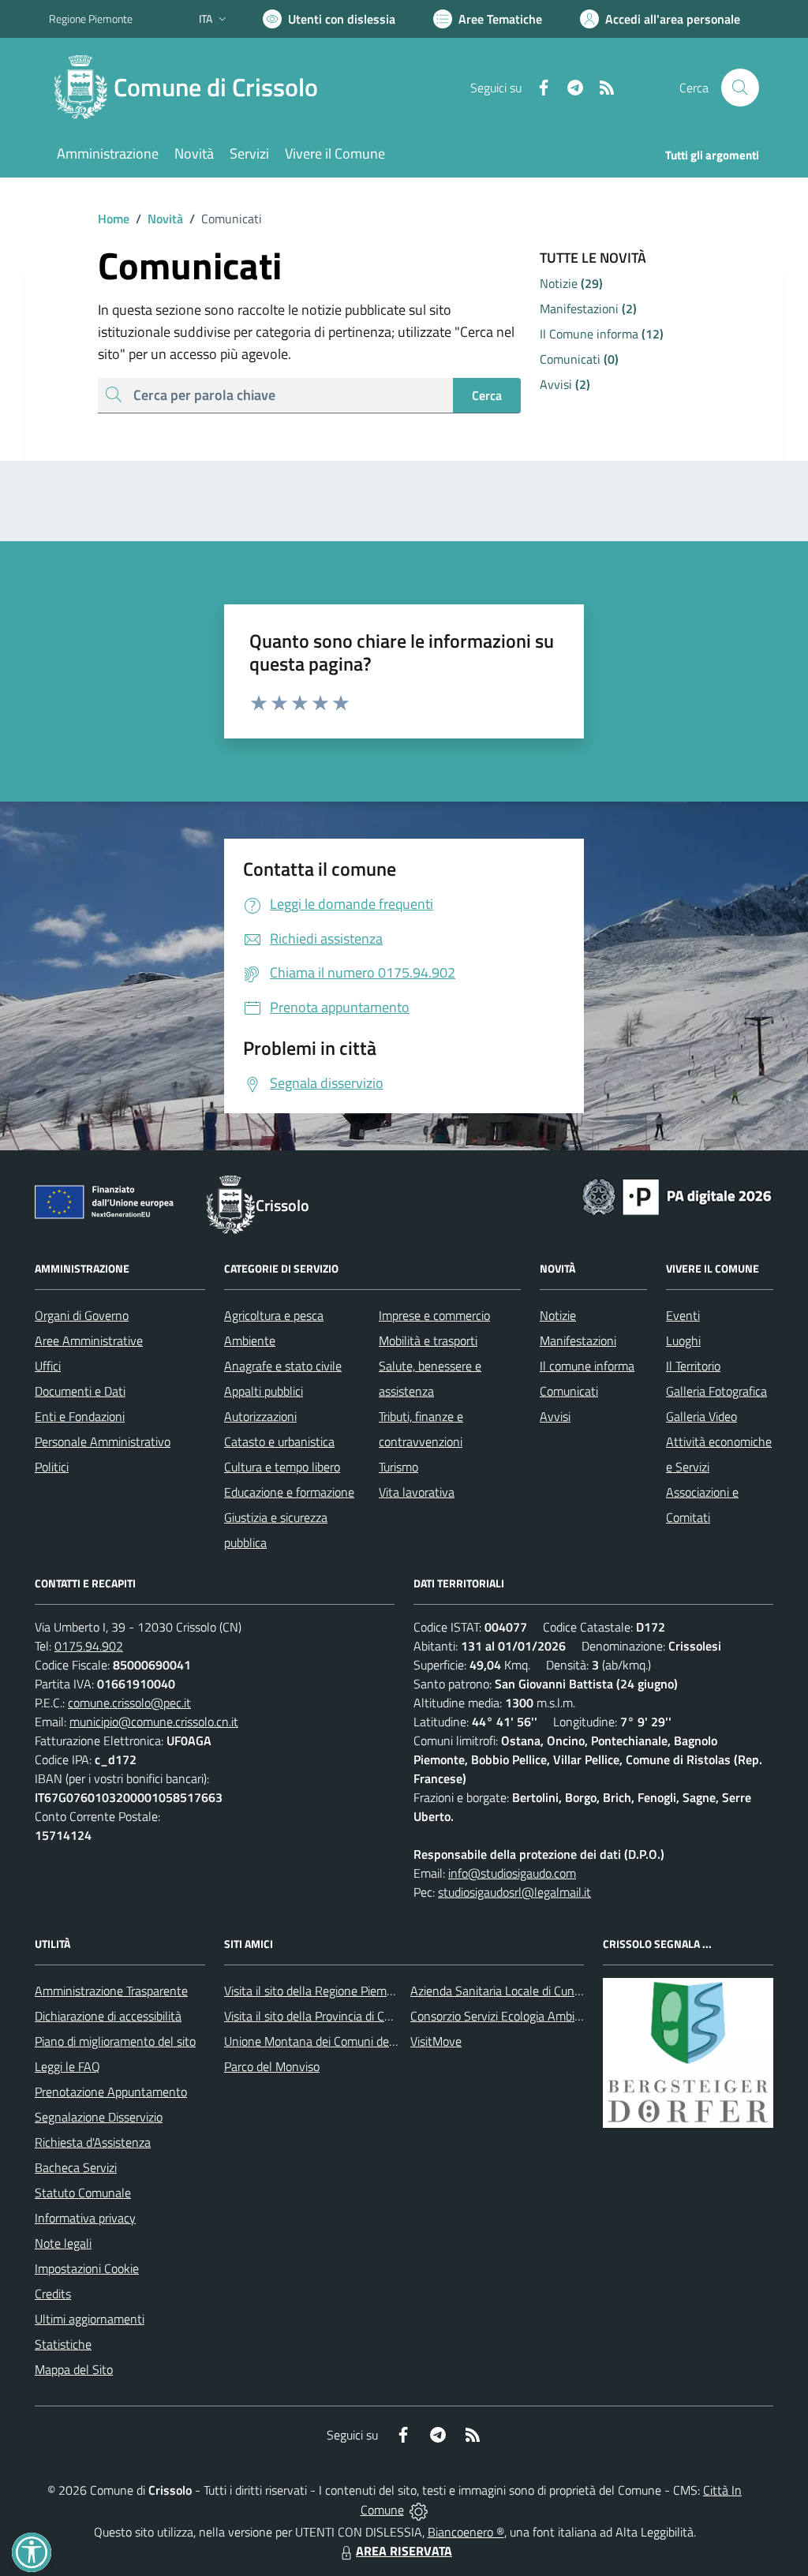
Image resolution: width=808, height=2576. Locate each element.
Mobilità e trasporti (428, 1340)
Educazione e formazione (289, 1492)
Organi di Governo (82, 1315)
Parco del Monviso (272, 2066)
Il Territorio (693, 1366)
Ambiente (250, 1340)
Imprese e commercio (434, 1315)
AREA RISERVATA (404, 2551)
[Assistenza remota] (419, 2510)
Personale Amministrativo (103, 1441)
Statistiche (63, 2344)
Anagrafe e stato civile (283, 1366)
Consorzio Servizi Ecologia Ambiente (505, 2016)
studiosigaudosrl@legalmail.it (514, 1892)
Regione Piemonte (91, 19)
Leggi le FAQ (67, 2066)
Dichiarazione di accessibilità (108, 2016)
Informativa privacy (85, 2218)
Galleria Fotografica (716, 1391)
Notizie (558, 1315)
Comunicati (569, 1391)
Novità (159, 219)
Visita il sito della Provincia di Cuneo (317, 2016)
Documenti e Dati (80, 1391)
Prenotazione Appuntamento (111, 2092)
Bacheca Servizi (76, 2167)
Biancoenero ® (466, 2532)
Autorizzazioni (260, 1416)
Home (114, 219)
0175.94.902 (89, 1646)
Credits (53, 2294)
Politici (52, 1467)
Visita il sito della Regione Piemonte (318, 1991)
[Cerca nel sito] (740, 88)
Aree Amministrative (89, 1340)
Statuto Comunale (83, 2193)
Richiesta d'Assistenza (93, 2142)
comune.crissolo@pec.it (129, 1703)
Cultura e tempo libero (282, 1467)
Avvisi (555, 1416)
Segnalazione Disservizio (99, 2117)
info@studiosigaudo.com (512, 1873)
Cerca (487, 395)
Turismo (398, 1467)
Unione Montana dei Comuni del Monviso (332, 2041)
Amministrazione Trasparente (111, 1991)
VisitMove (436, 2041)
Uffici (48, 1366)
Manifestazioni (578, 1340)
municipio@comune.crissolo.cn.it (154, 1722)
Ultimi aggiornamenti (90, 2319)
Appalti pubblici (264, 1391)
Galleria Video (701, 1416)
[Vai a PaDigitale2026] (677, 1195)
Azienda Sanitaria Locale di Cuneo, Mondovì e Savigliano (557, 1991)
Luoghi (683, 1340)
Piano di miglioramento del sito (115, 2041)
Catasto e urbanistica (279, 1441)
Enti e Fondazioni (80, 1416)
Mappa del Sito (74, 2369)
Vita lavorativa (417, 1492)
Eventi (683, 1315)
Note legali (63, 2243)
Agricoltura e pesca (274, 1315)
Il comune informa (587, 1366)
